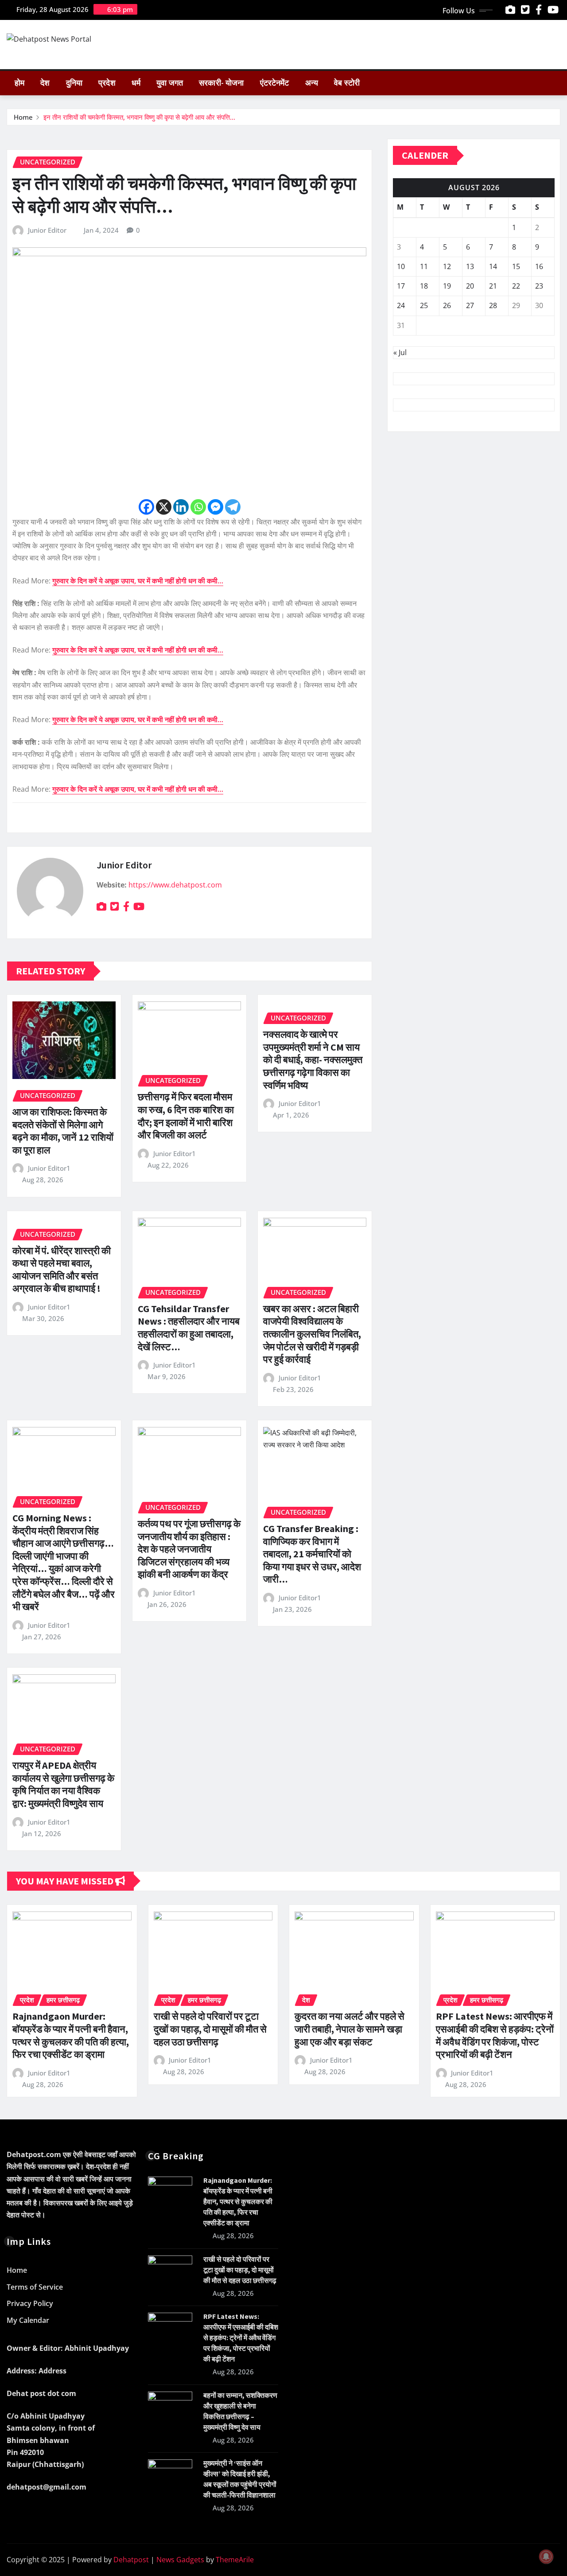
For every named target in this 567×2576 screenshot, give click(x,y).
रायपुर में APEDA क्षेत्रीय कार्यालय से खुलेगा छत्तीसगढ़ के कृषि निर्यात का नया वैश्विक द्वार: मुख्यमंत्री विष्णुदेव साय (63, 1784)
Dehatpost (131, 2560)
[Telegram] (233, 507)
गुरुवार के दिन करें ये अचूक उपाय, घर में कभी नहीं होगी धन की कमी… (138, 581)
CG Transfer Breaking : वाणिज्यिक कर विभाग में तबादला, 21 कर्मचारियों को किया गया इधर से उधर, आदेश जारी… (312, 1554)
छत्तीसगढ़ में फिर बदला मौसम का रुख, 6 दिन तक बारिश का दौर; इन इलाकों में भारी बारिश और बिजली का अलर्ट (186, 1116)
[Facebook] (146, 507)
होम (19, 83)
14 (493, 266)
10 (401, 266)
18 (424, 286)
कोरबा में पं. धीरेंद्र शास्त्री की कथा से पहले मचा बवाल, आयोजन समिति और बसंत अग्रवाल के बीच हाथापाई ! (62, 1270)
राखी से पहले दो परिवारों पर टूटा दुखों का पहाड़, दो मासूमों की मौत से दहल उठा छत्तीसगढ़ (210, 2029)
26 (447, 305)
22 (516, 286)
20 (470, 286)
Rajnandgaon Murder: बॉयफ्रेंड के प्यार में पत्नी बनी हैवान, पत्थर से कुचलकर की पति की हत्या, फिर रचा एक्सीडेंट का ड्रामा (71, 2035)
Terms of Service (35, 2287)
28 (493, 305)
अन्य (312, 83)
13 (470, 266)
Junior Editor (47, 230)
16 (539, 266)
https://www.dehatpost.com (175, 885)
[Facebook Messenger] (216, 507)
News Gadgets (180, 2560)
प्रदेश (107, 83)
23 (539, 286)
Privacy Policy (30, 2304)
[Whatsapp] (198, 507)
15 (516, 266)
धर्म (136, 83)
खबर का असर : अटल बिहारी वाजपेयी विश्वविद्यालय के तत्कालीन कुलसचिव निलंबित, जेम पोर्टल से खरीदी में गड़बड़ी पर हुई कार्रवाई (312, 1334)
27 (470, 305)
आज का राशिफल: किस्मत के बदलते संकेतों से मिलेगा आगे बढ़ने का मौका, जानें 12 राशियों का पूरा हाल (63, 1131)
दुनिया (74, 83)
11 (424, 266)
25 (424, 305)
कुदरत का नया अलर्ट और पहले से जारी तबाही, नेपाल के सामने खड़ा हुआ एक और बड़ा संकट (350, 2029)
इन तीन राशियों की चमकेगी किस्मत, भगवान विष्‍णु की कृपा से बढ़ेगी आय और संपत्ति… (139, 117)
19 (447, 286)
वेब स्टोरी (347, 83)
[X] (164, 507)
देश (45, 83)
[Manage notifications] (546, 2556)
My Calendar (28, 2320)
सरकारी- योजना (221, 83)
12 (447, 266)
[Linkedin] (181, 507)
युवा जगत (170, 83)
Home (23, 117)
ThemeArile (235, 2560)
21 (493, 286)
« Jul (400, 352)
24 (401, 305)
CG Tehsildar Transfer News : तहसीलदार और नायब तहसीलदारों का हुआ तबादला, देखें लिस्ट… (189, 1328)
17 (401, 286)
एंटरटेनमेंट (275, 83)
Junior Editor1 (49, 1168)
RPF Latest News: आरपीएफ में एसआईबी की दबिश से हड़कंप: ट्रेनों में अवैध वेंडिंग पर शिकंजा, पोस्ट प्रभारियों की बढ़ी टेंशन (495, 2035)
